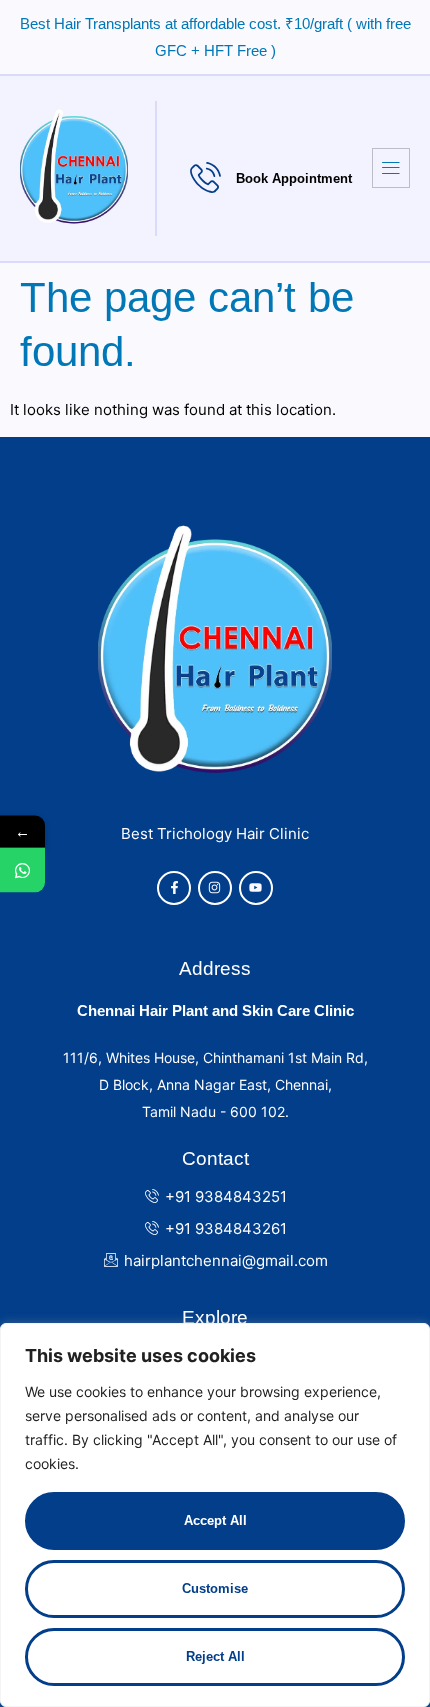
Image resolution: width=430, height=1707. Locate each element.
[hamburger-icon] (391, 168)
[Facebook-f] (174, 888)
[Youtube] (256, 888)
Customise (215, 1588)
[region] (215, 1515)
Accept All (215, 1520)
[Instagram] (215, 888)
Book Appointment (294, 178)
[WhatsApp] (22, 869)
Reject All (215, 1656)
